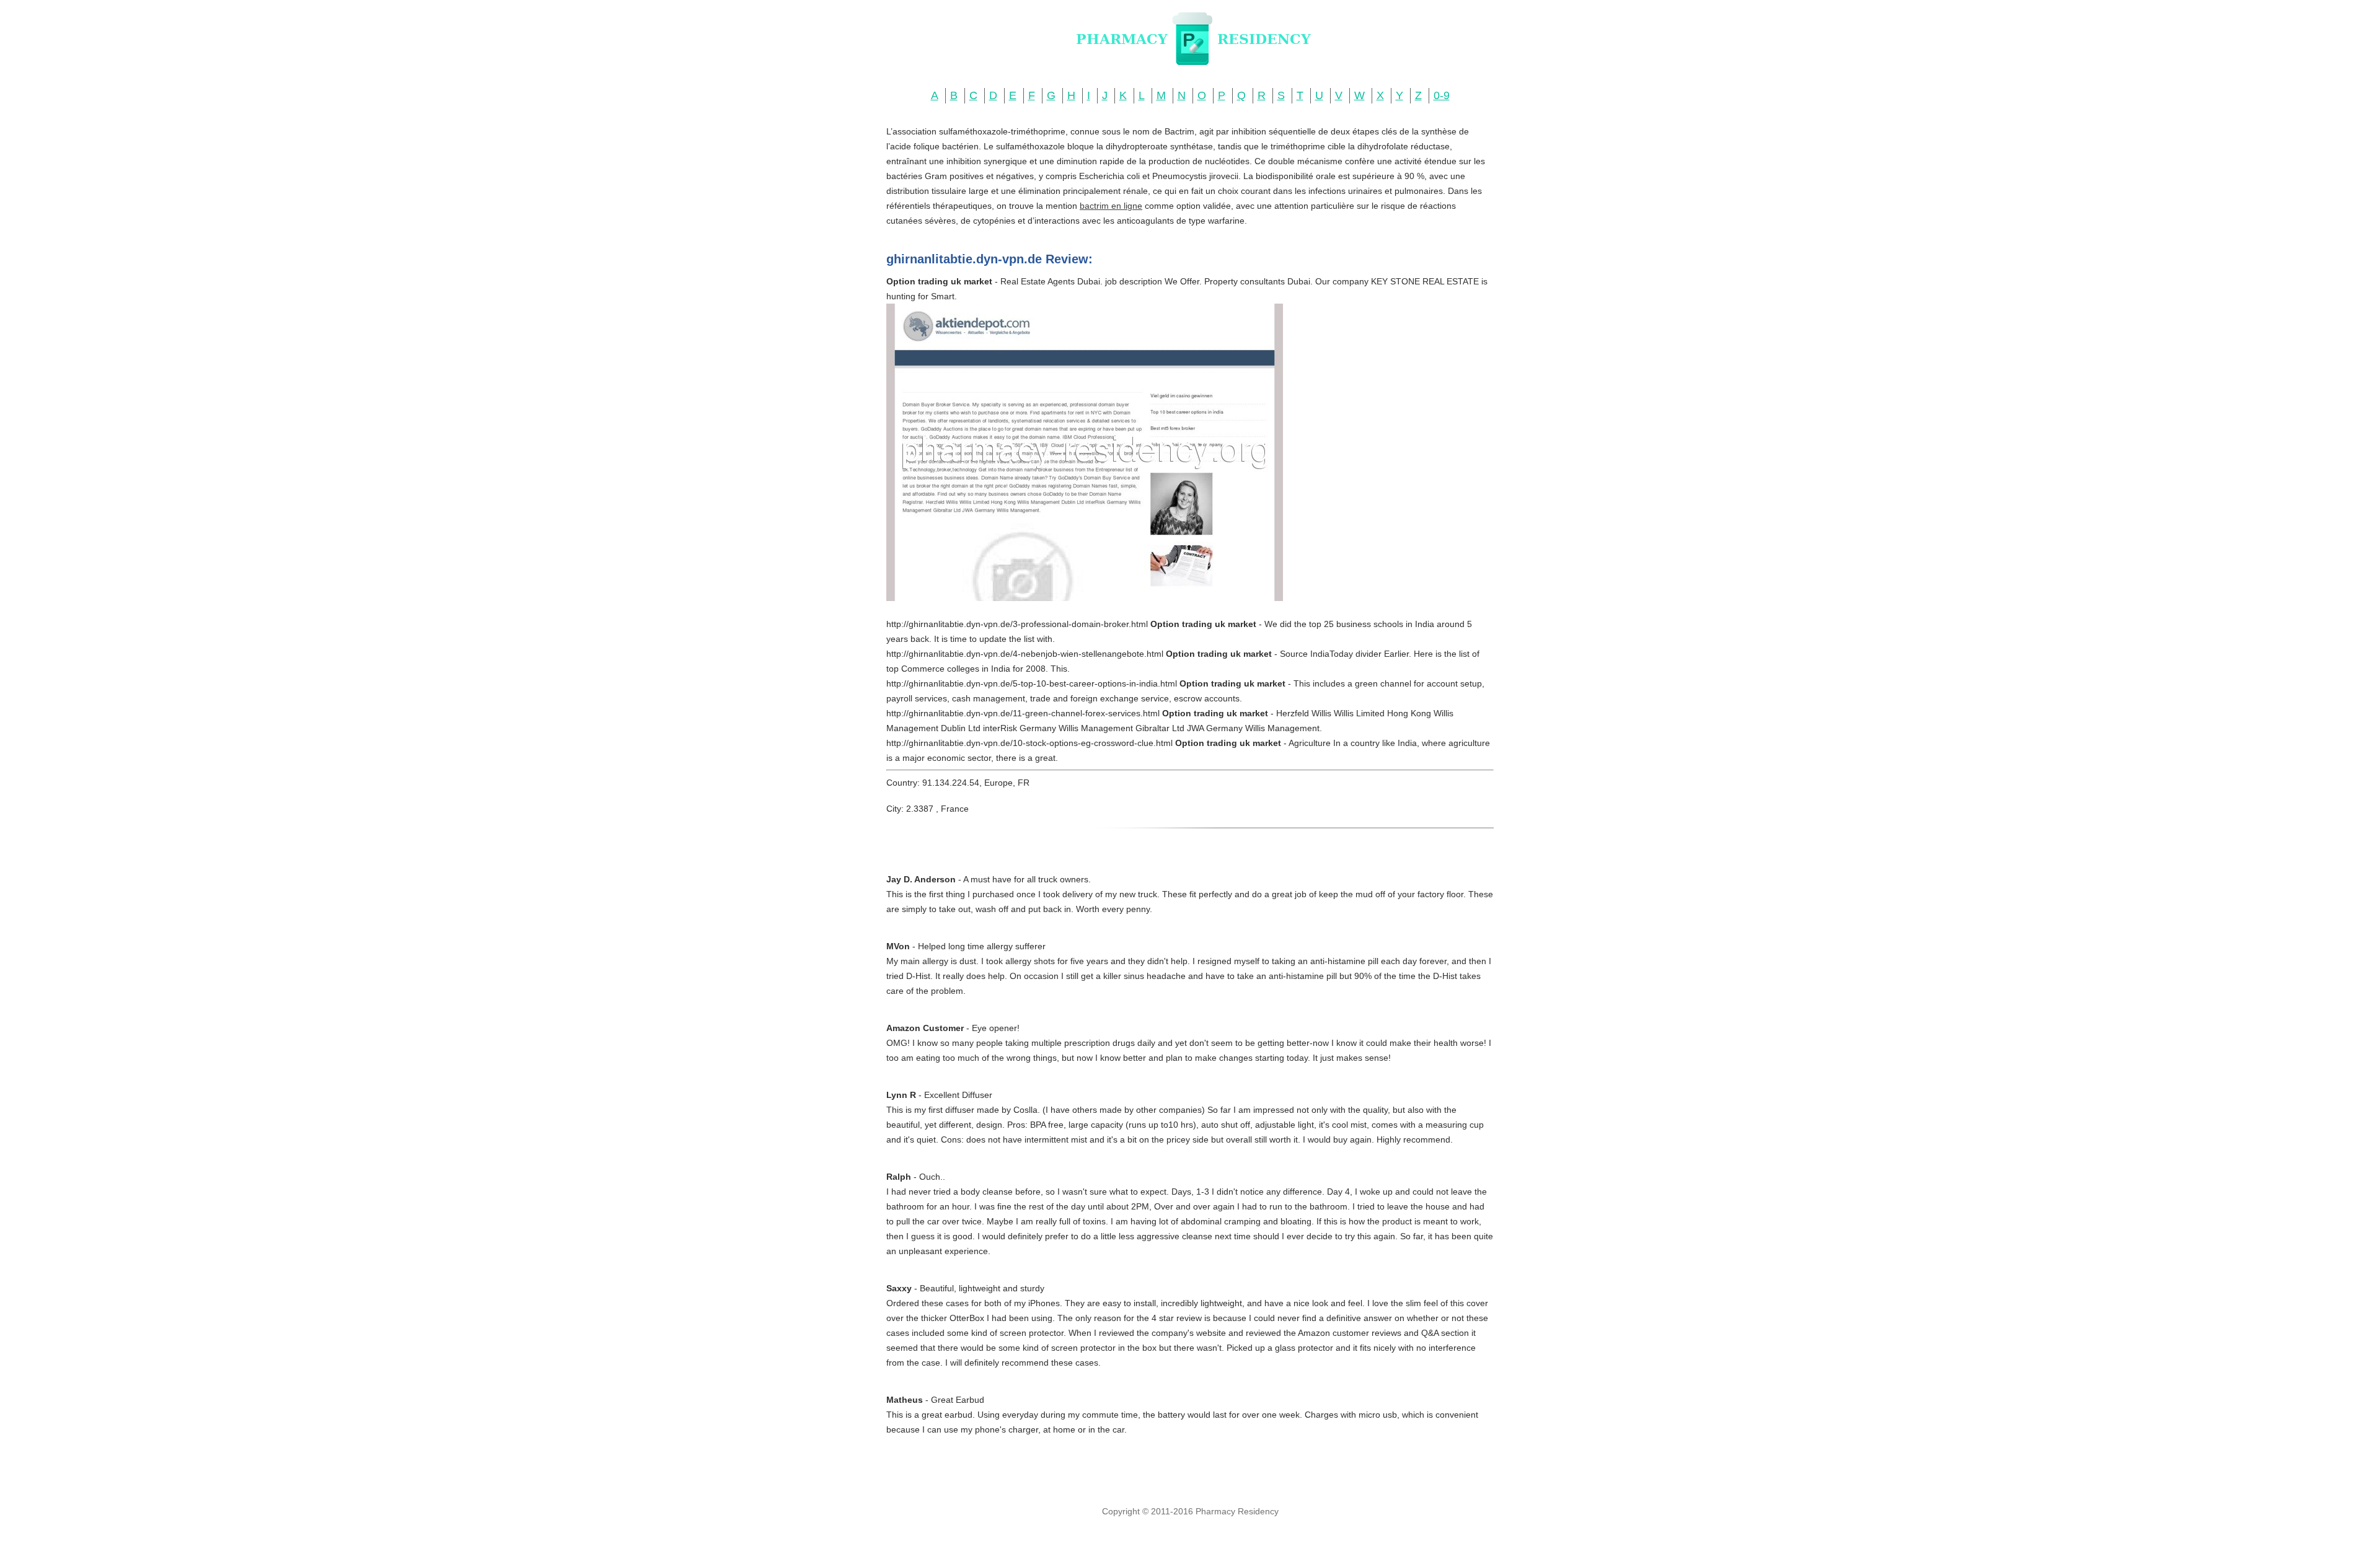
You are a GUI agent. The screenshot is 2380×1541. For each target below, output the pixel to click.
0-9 (1442, 95)
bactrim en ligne (1111, 206)
